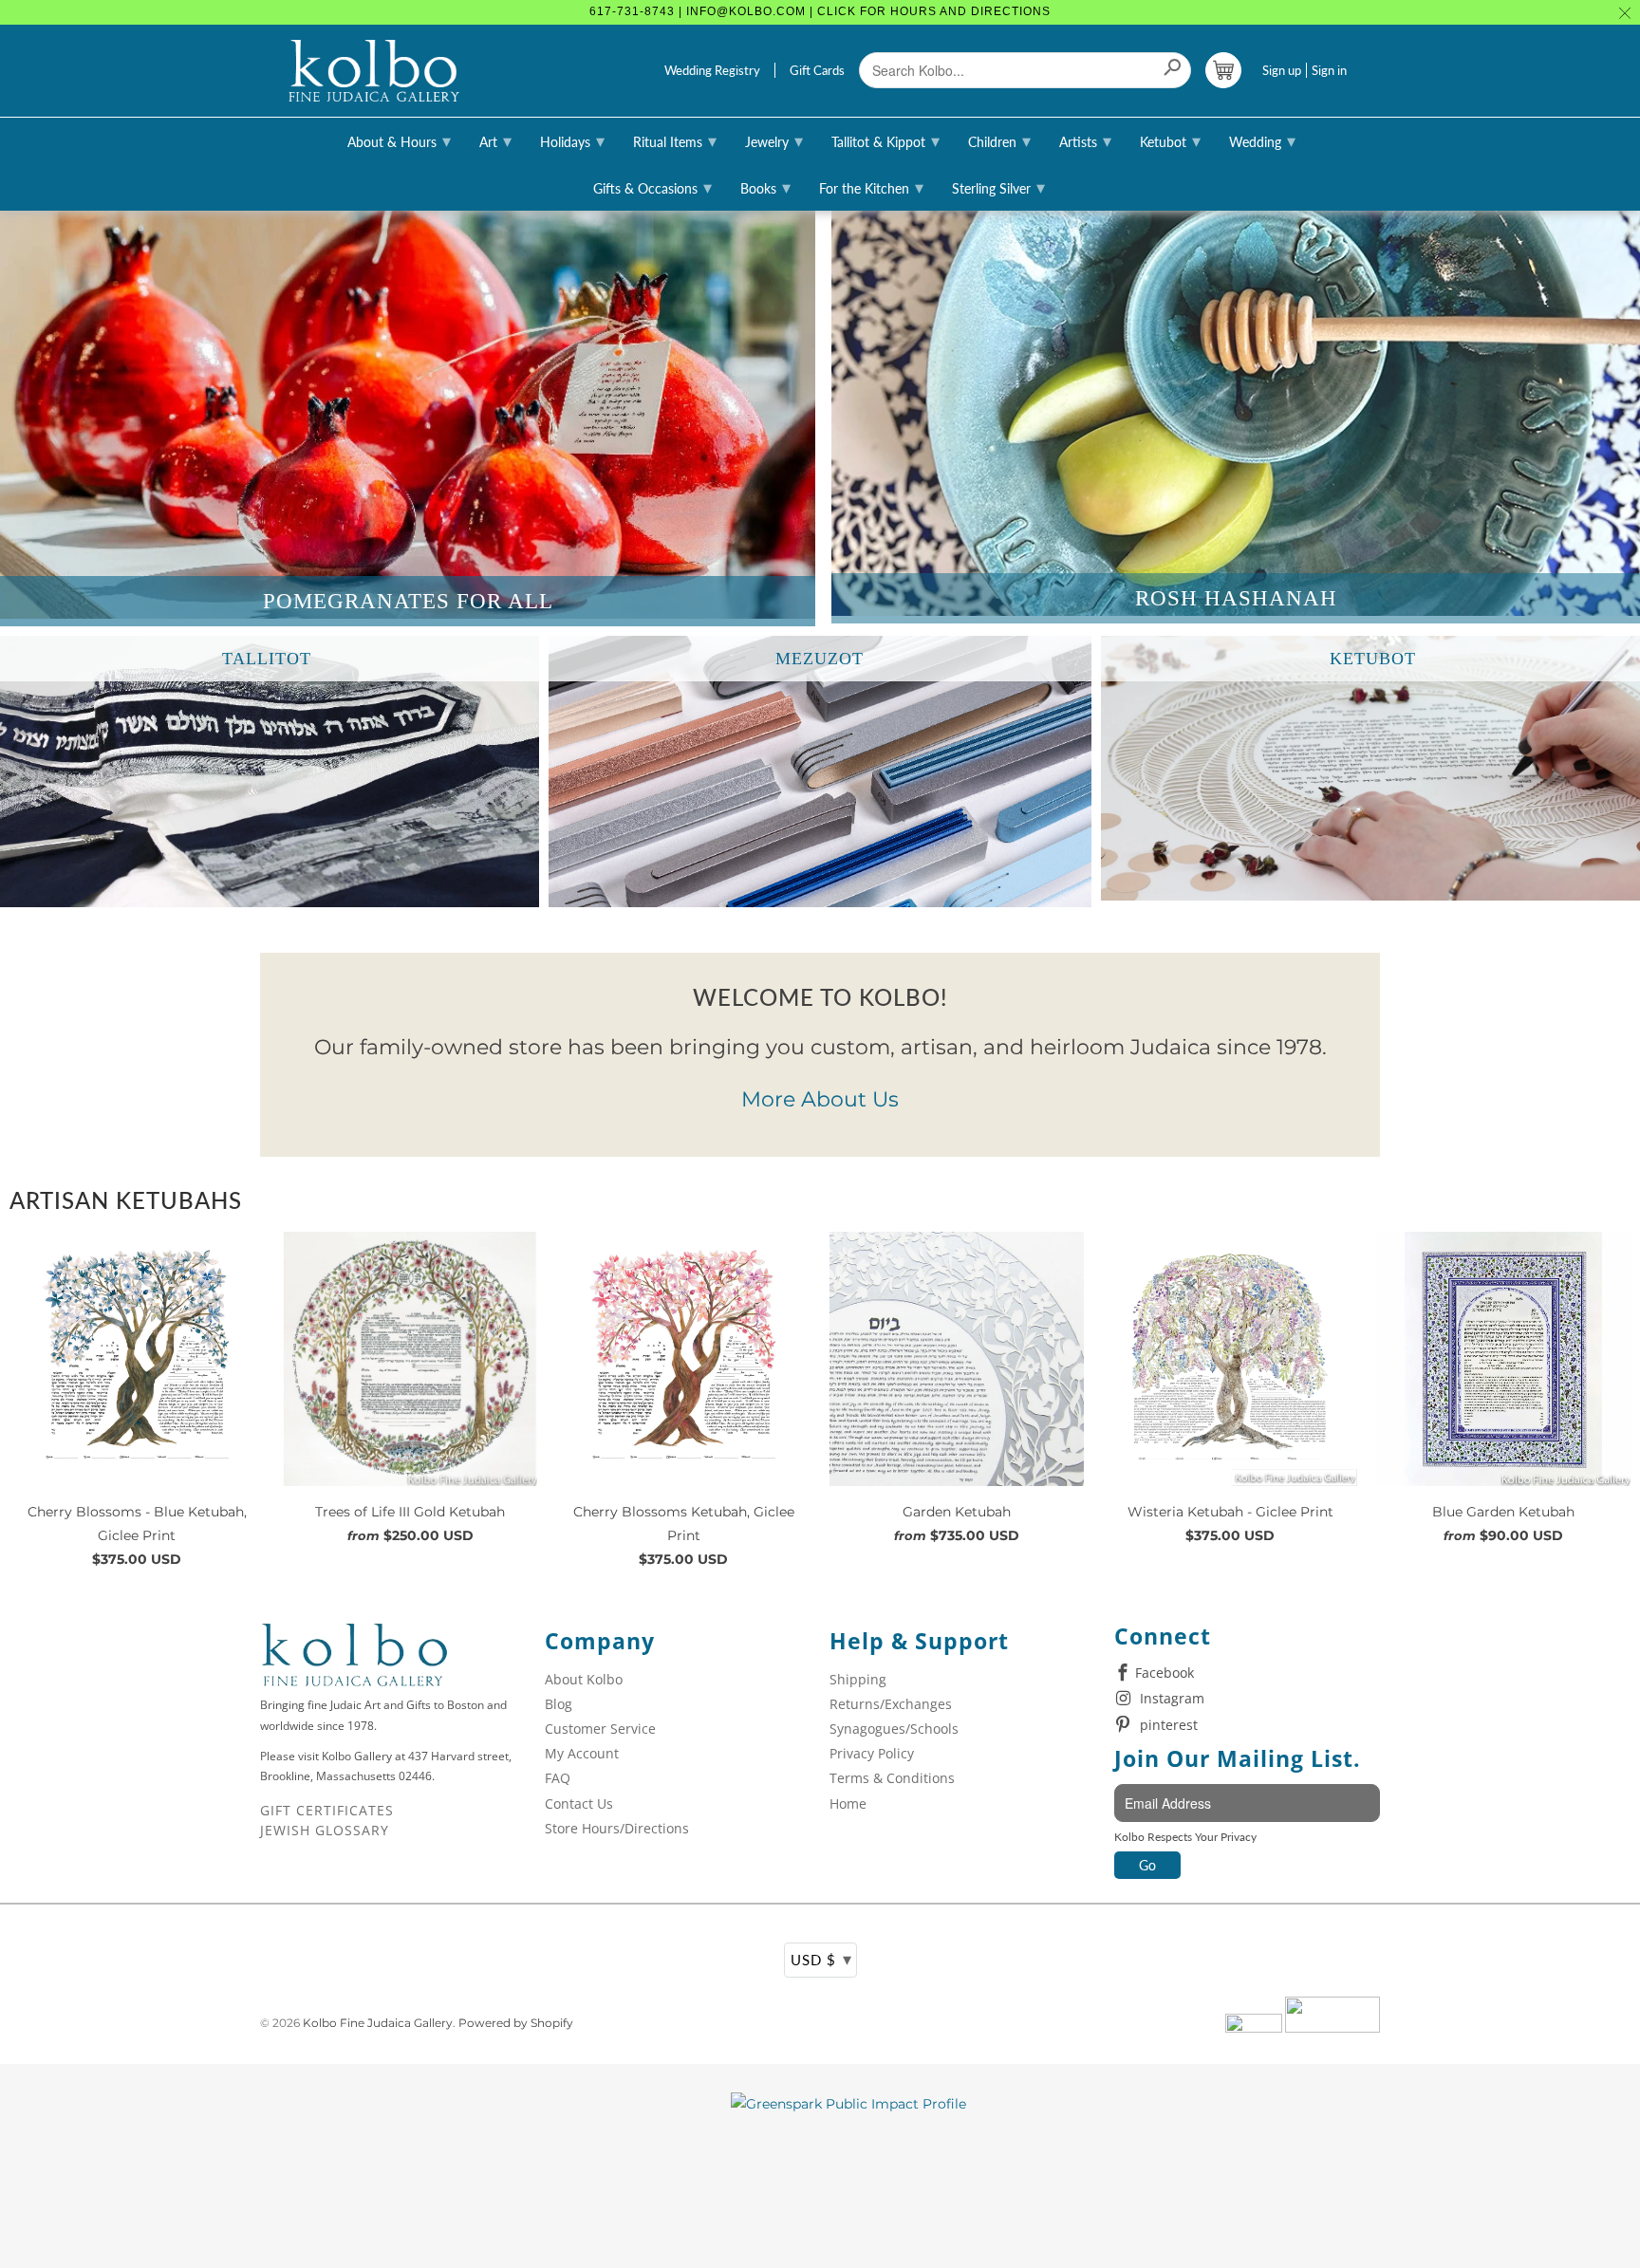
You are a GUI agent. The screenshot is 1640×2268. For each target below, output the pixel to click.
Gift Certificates (327, 1810)
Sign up (1282, 70)
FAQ (558, 1778)
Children (999, 140)
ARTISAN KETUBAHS (126, 1200)
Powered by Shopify (516, 2023)
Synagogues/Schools (894, 1729)
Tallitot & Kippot (885, 140)
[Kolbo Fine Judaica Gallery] (374, 71)
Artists (1085, 140)
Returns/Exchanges (891, 1704)
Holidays (572, 140)
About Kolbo (584, 1679)
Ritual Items (675, 140)
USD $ (821, 1959)
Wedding (1262, 140)
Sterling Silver (998, 187)
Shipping (858, 1679)
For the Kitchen (871, 187)
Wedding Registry (712, 70)
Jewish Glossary (325, 1830)
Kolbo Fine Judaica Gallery (378, 2023)
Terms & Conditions (892, 1778)
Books (765, 187)
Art (495, 140)
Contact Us (579, 1803)
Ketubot (1170, 140)
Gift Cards (817, 70)
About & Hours (399, 140)
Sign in (1329, 70)
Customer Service (600, 1729)
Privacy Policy (872, 1753)
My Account (582, 1753)
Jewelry (774, 140)
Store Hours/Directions (617, 1828)
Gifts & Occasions (652, 187)
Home (848, 1803)
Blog (559, 1704)
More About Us (820, 1099)
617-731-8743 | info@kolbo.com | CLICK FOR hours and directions (820, 11)
